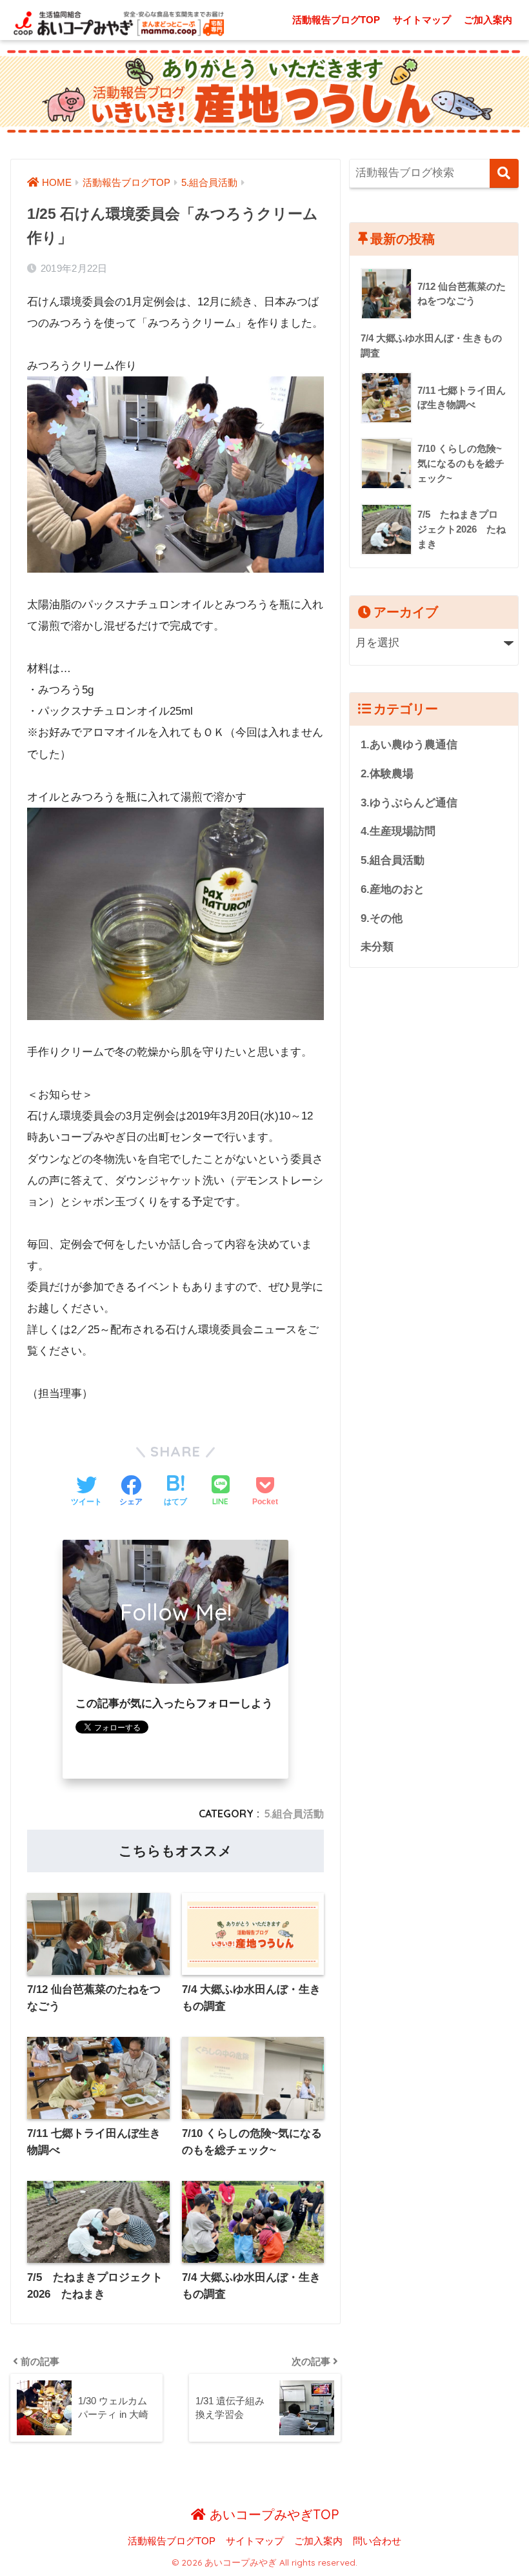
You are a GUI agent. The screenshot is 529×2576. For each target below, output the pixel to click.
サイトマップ (422, 20)
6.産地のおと (393, 889)
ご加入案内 (488, 20)
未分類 (377, 947)
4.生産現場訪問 (398, 831)
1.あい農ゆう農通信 (409, 745)
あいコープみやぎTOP (272, 2514)
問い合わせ (377, 2541)
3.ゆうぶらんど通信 (409, 803)
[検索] (504, 173)
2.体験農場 (387, 774)
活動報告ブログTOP (336, 20)
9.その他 (382, 918)
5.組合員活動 (294, 1814)
